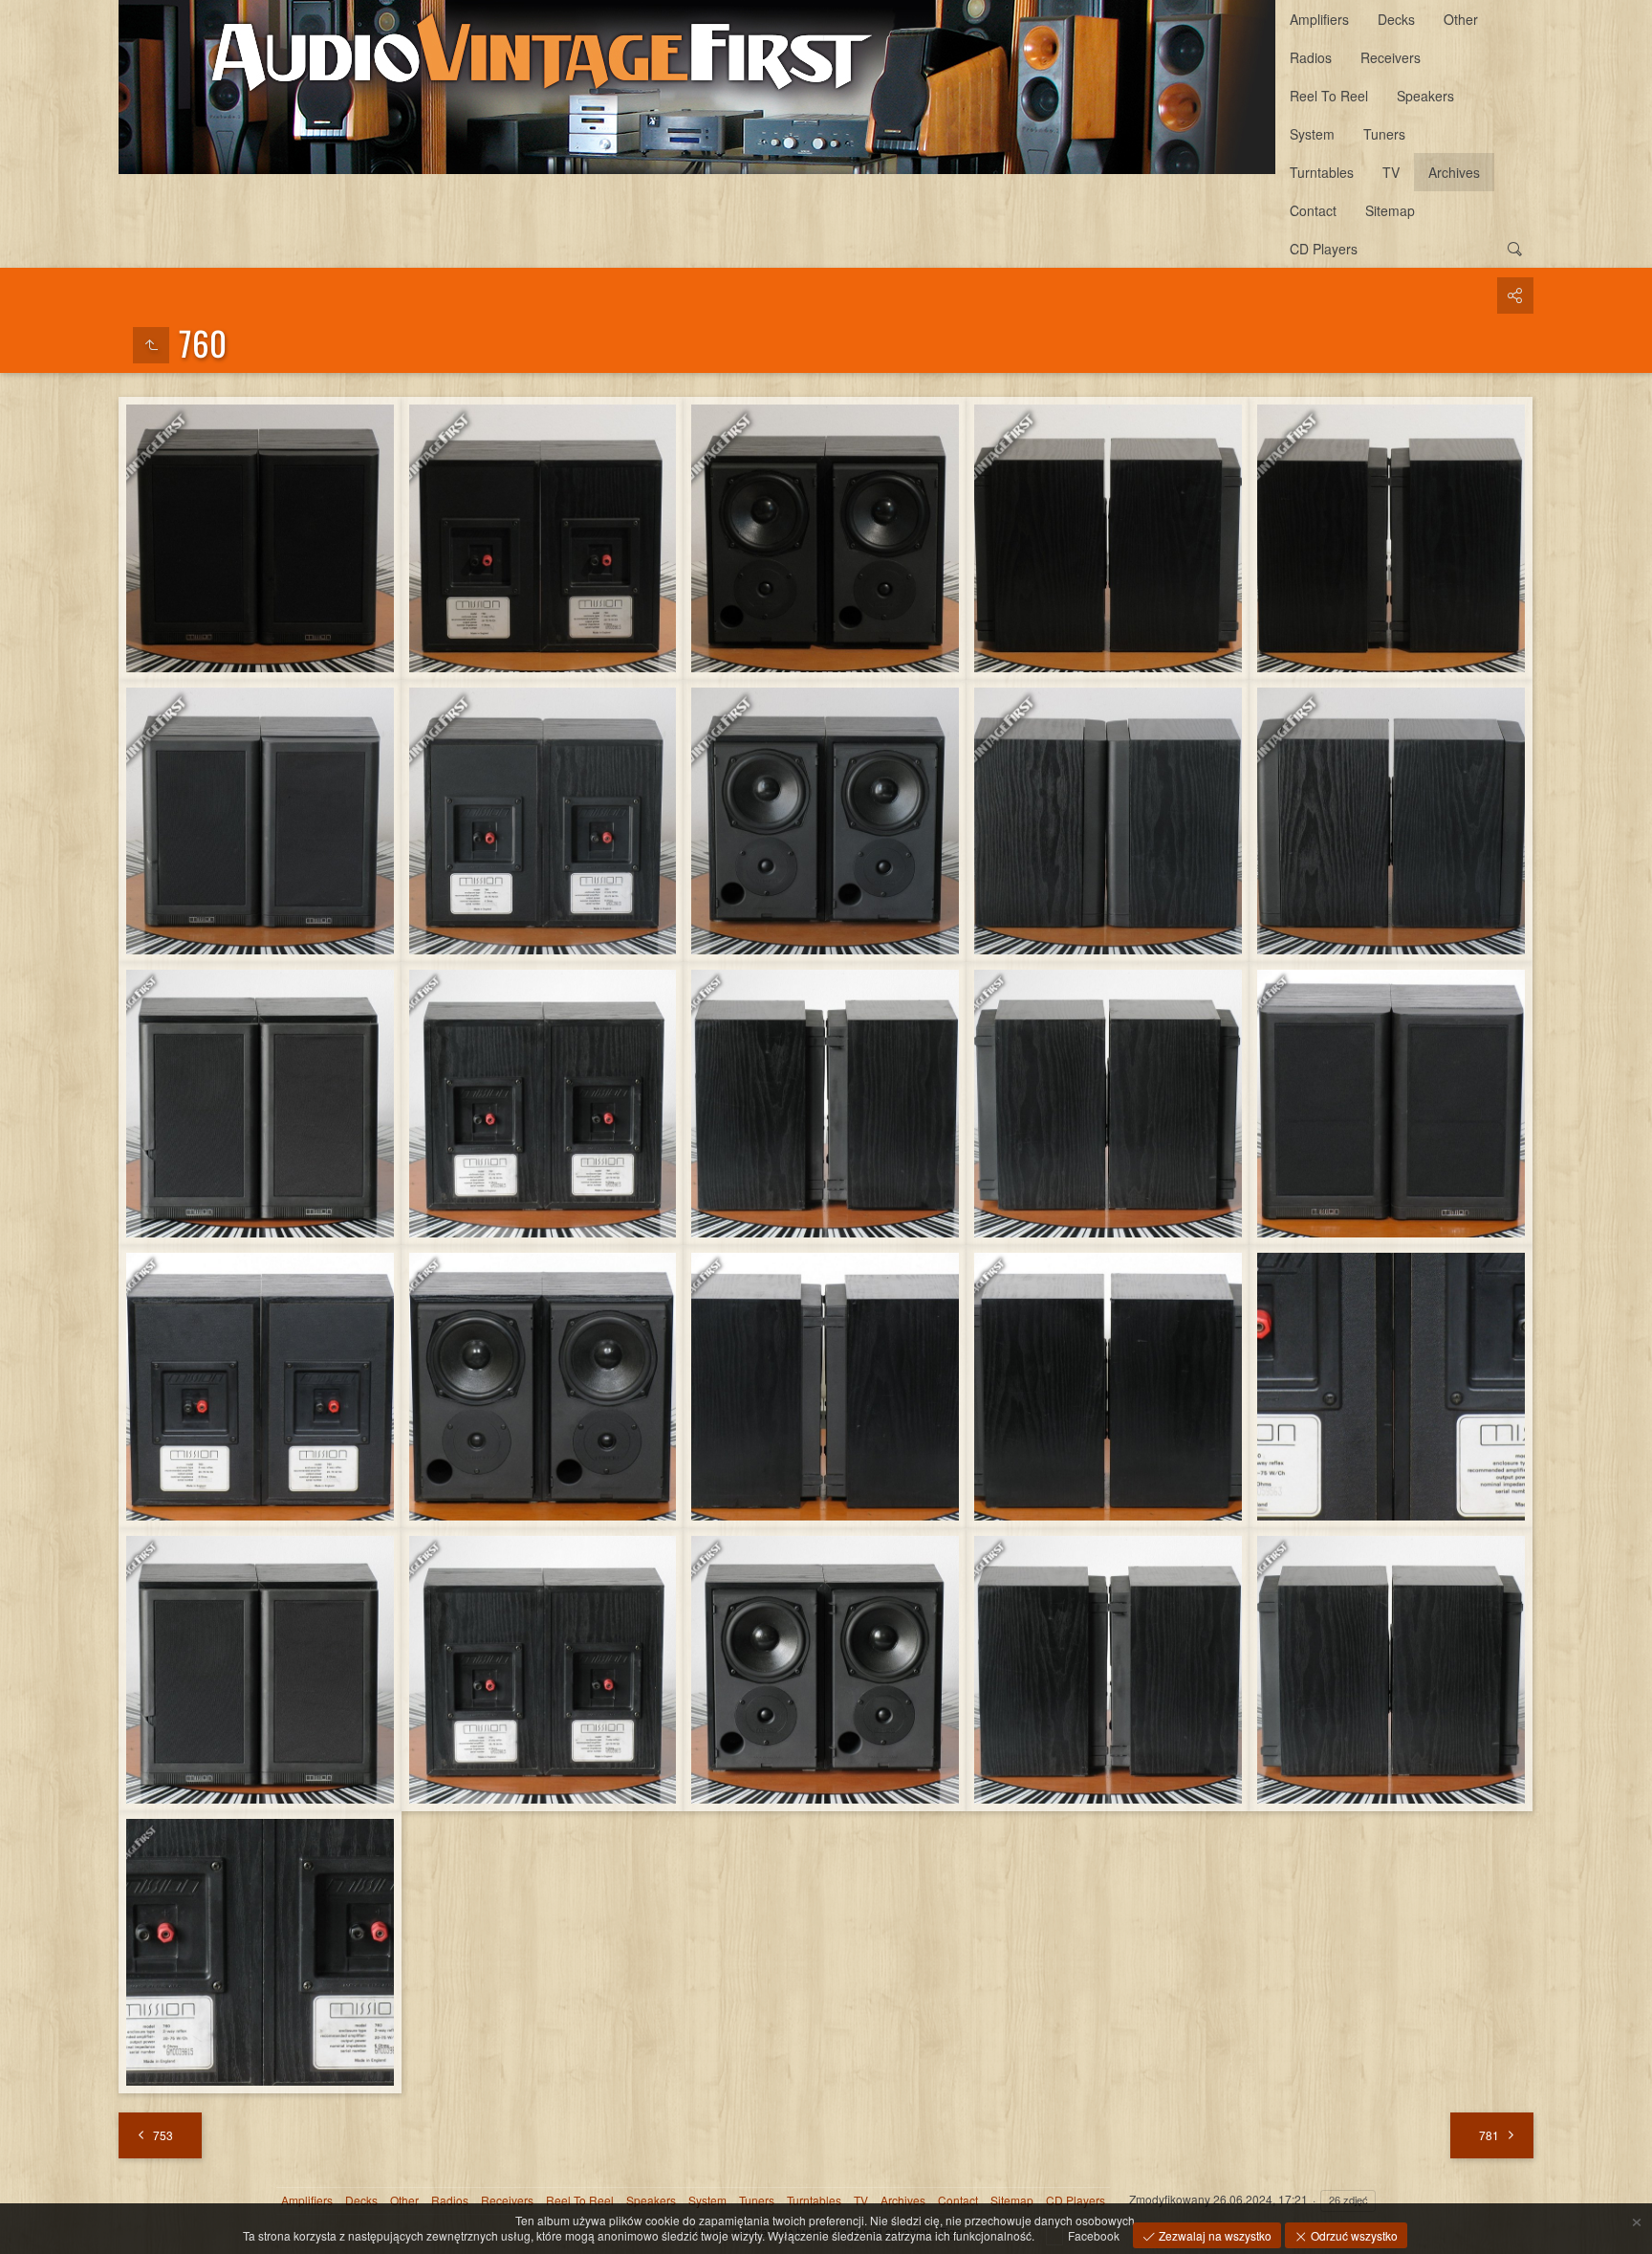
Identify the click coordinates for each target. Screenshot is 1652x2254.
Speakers (1425, 96)
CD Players (1324, 249)
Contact (1313, 210)
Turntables (1322, 172)
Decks (1396, 19)
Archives (1454, 172)
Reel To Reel (1329, 96)
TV (1391, 172)
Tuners (1384, 134)
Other (1461, 19)
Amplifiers (1319, 19)
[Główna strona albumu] (697, 87)
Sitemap (1390, 210)
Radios (1311, 57)
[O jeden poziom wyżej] (151, 345)
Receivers (1391, 57)
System (1312, 134)
